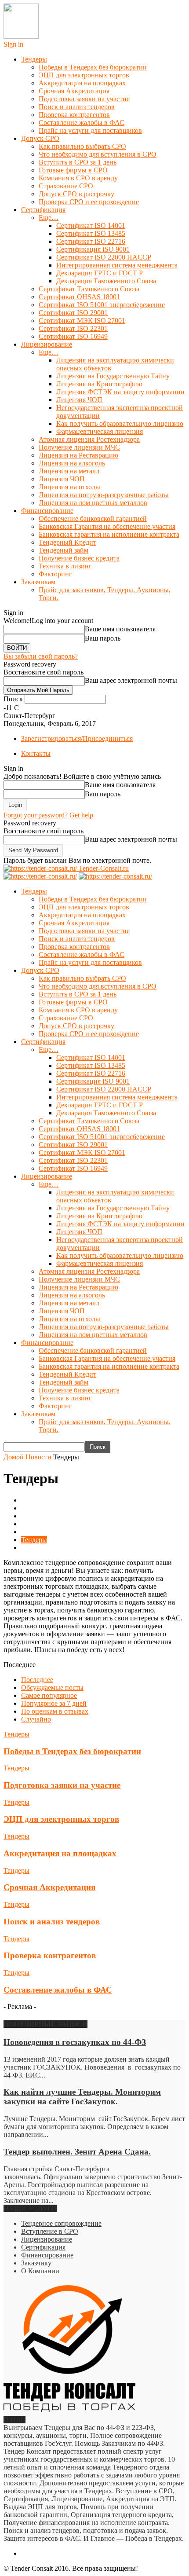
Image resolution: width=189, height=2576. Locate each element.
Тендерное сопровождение (61, 2223)
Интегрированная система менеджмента (117, 265)
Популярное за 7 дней (54, 1703)
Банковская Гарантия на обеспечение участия (107, 526)
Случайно (36, 1719)
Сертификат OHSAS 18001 (79, 297)
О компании (40, 1524)
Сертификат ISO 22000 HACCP (104, 257)
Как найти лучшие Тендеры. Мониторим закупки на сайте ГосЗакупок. (82, 2097)
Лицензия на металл (69, 471)
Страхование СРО (66, 186)
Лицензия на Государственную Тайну (113, 376)
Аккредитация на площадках (82, 83)
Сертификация (43, 210)
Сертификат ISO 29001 (73, 313)
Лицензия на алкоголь (72, 463)
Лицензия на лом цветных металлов (93, 503)
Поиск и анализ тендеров (77, 107)
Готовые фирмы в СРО (73, 170)
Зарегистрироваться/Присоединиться (77, 738)
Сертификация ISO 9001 (93, 249)
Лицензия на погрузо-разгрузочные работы (104, 495)
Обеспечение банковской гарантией (93, 518)
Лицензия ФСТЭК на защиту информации (120, 392)
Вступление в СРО (50, 2231)
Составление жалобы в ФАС (82, 123)
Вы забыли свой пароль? (41, 656)
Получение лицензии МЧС (79, 447)
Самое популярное (49, 1695)
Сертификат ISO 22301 (73, 328)
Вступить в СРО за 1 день (78, 162)
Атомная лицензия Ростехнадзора (89, 439)
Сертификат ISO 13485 (91, 233)
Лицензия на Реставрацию (78, 455)
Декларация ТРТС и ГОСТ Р (100, 273)
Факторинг (55, 574)
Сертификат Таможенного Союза (89, 289)
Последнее (37, 1680)
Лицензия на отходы (69, 487)
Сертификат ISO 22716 (91, 241)
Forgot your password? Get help (48, 815)
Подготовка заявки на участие (84, 99)
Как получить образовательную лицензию (120, 423)
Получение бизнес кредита (79, 558)
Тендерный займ (64, 550)
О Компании (40, 2271)
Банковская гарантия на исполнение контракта (109, 534)
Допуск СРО (40, 138)
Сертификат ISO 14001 (91, 225)
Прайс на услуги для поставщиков (90, 130)
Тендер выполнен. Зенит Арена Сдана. (77, 2152)
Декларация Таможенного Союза (106, 281)
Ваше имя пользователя (120, 629)
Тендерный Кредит (67, 542)
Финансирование (47, 511)
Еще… (49, 218)
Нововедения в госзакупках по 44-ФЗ (75, 2042)
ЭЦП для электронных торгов (84, 75)
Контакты (36, 753)
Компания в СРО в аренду (78, 178)
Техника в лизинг (65, 566)
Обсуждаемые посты (52, 1687)
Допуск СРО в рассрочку (76, 194)
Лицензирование (47, 344)
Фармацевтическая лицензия (100, 431)
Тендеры (34, 59)
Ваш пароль (103, 638)
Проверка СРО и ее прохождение (89, 202)
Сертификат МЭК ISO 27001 (82, 321)
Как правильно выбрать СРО (82, 146)
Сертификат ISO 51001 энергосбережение (102, 305)
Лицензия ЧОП (79, 400)
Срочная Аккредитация (74, 91)
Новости (34, 1516)
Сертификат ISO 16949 (73, 336)
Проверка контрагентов (74, 115)
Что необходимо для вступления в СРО (98, 154)
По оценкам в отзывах (55, 1711)
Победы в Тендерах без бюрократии (93, 67)
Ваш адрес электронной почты (131, 680)
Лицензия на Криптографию (99, 384)
